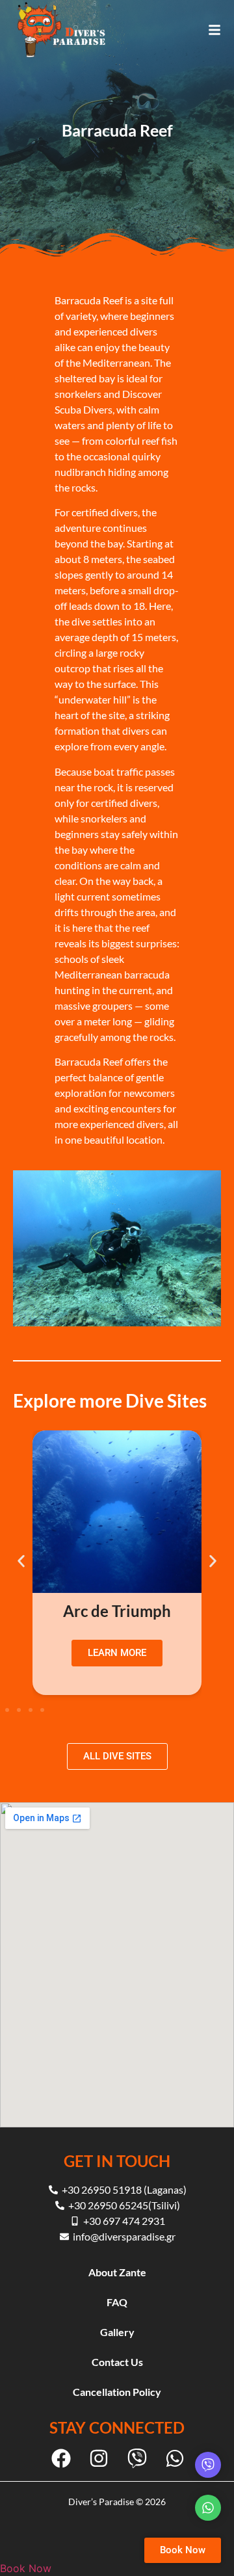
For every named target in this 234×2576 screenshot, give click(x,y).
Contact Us (117, 2362)
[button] (21, 1561)
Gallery (117, 2332)
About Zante (117, 2272)
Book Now (26, 2568)
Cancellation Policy (117, 2392)
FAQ (117, 2302)
